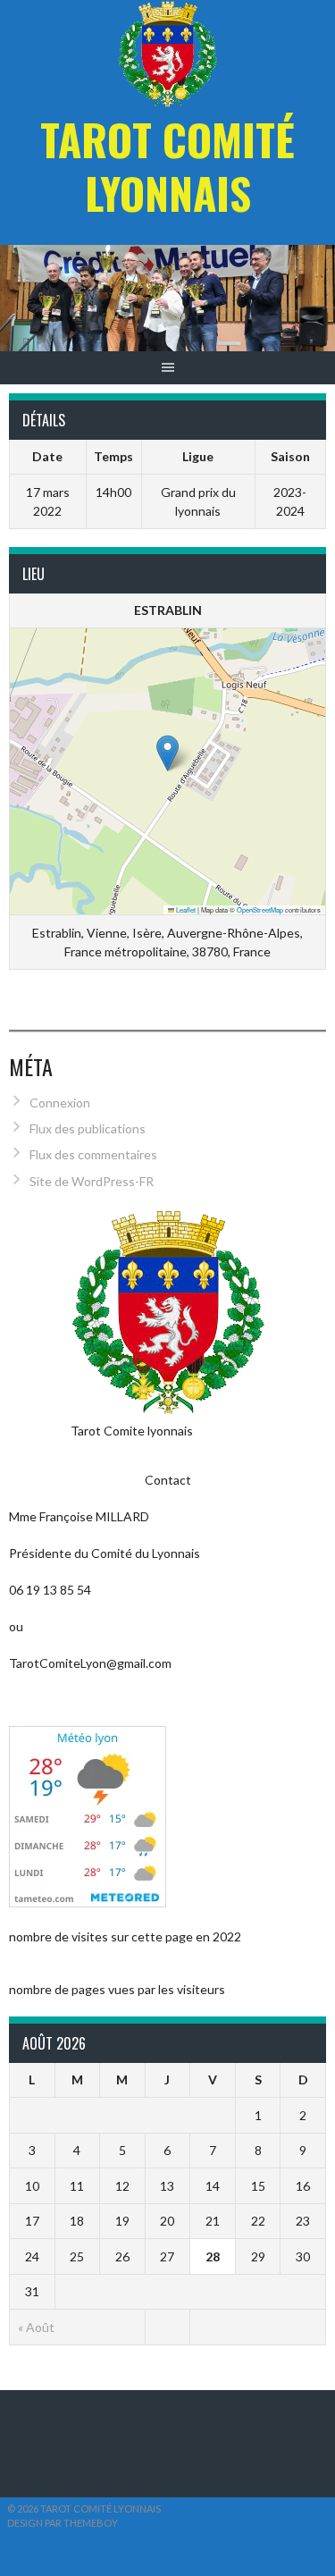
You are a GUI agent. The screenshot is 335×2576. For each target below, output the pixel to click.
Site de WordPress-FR (92, 1181)
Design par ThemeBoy (63, 2523)
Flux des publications (88, 1128)
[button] (167, 753)
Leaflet (185, 909)
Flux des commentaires (93, 1154)
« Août (36, 2327)
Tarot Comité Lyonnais (167, 166)
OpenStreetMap (260, 909)
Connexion (60, 1103)
